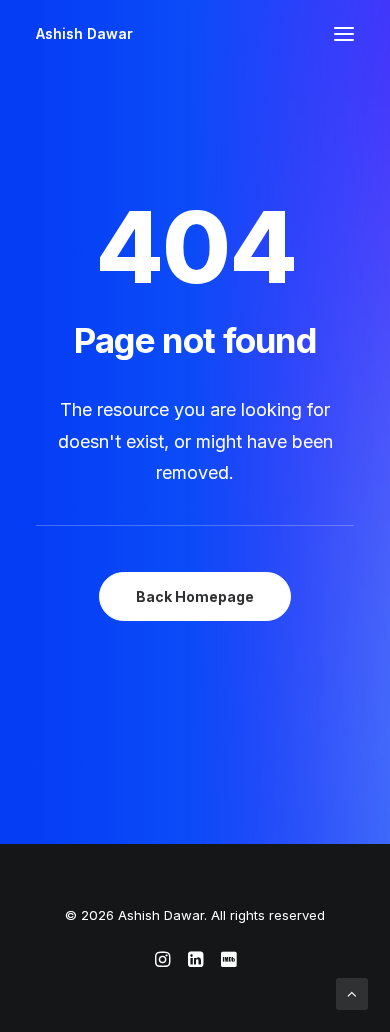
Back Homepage (195, 596)
